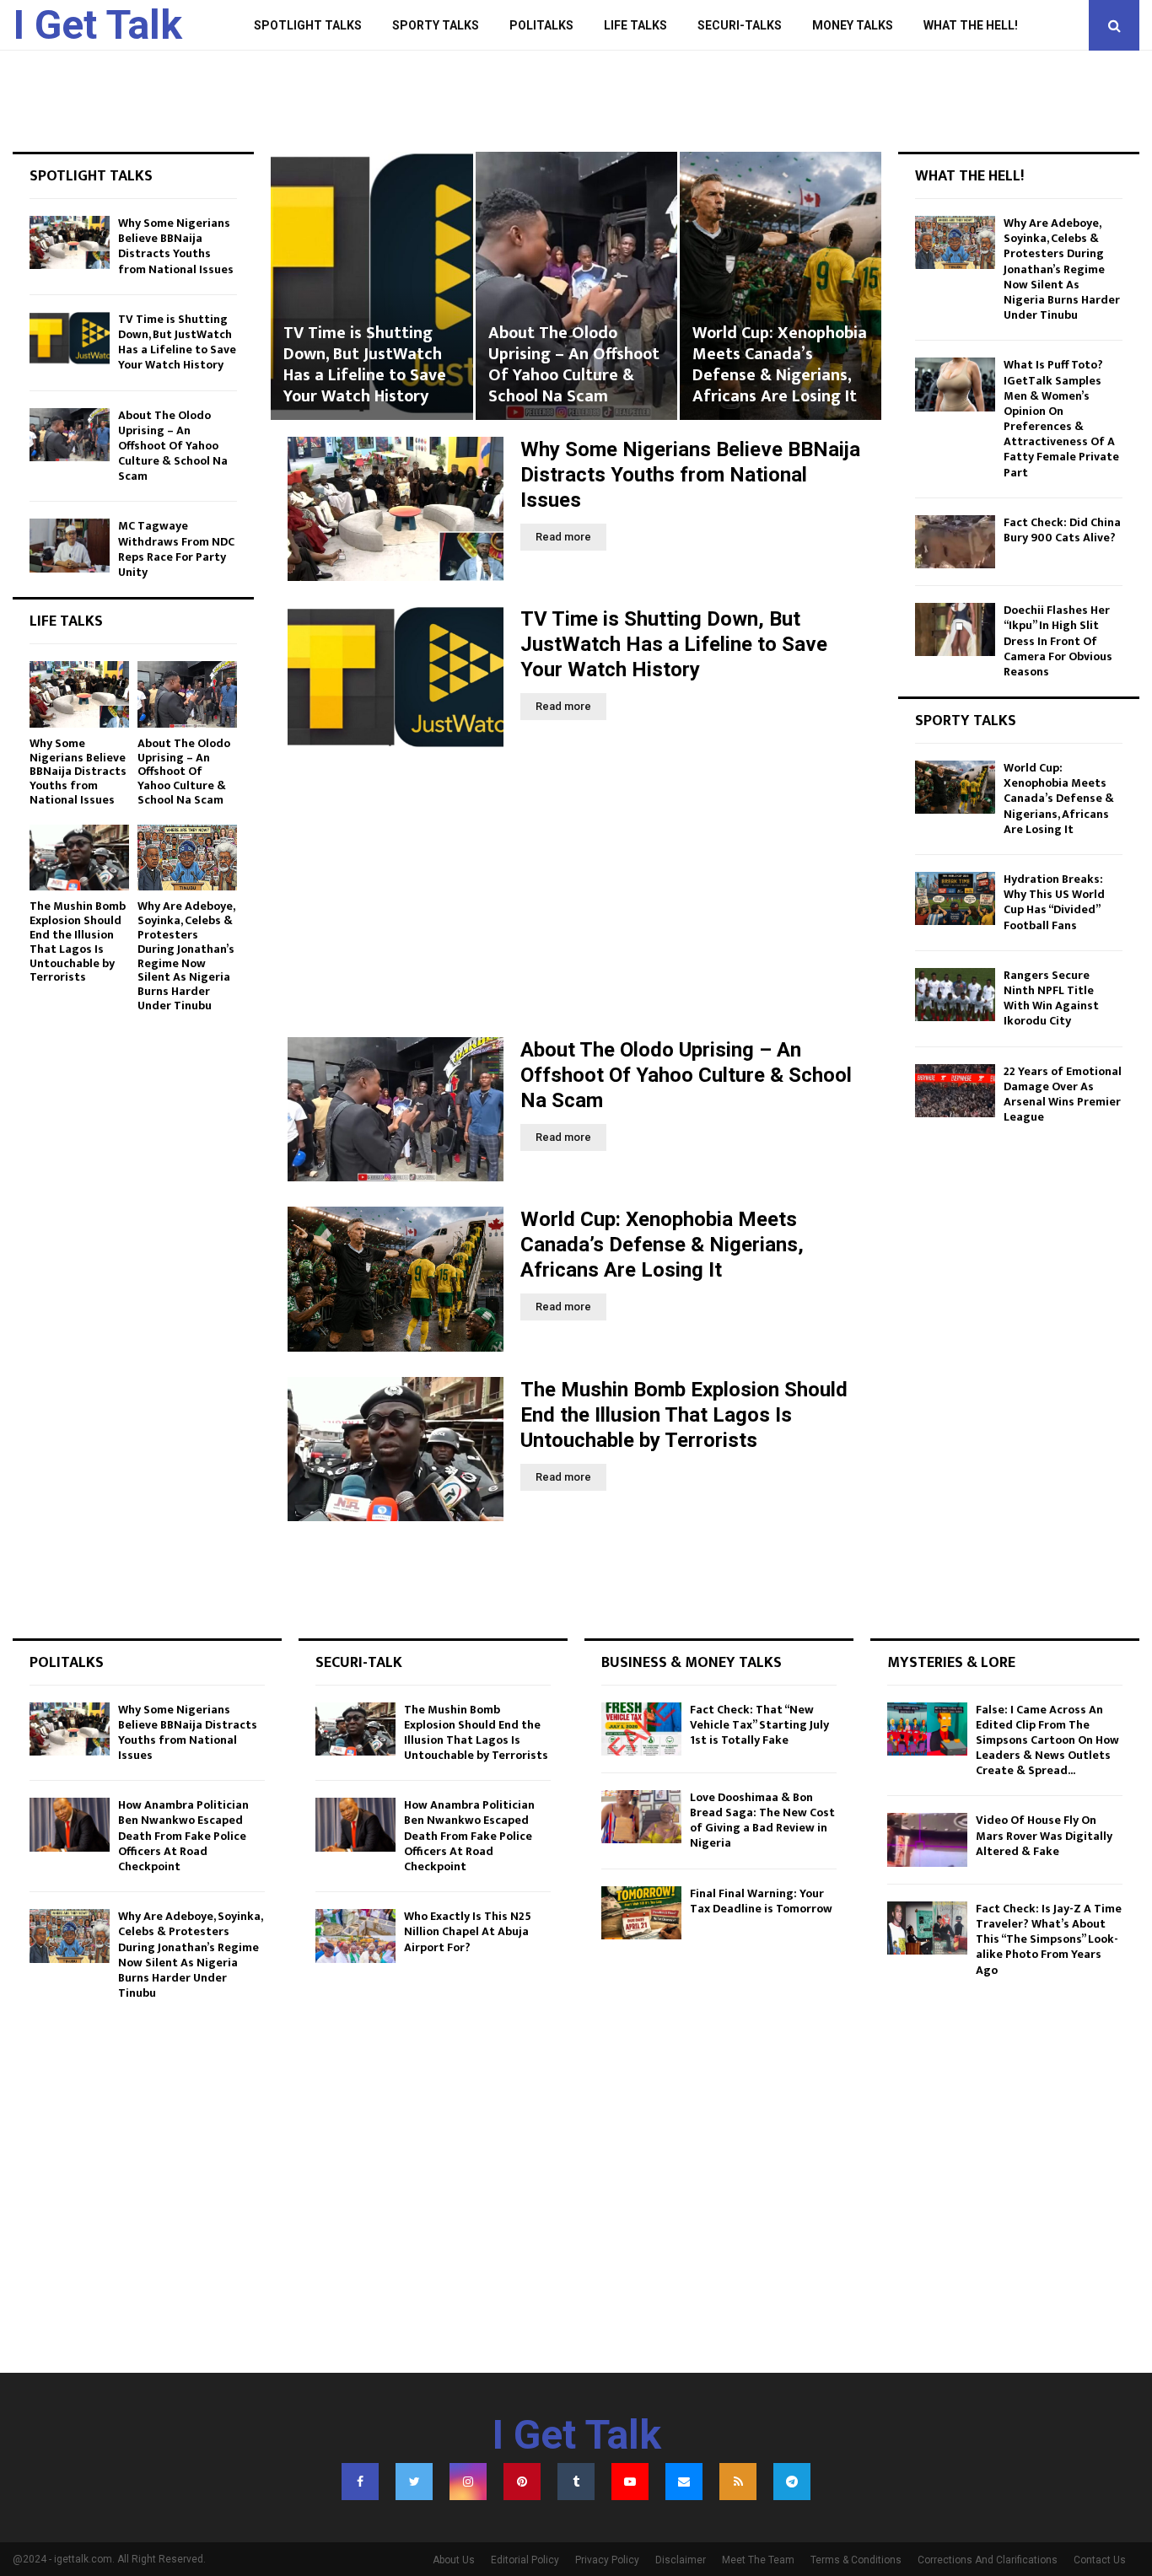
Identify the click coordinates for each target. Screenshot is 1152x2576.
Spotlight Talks (308, 25)
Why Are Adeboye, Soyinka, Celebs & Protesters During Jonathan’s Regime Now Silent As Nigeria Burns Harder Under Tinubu (186, 956)
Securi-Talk (359, 1663)
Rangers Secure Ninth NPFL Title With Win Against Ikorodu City (1051, 998)
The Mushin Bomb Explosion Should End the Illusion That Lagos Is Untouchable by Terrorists (779, 354)
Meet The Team (758, 2560)
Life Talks (635, 25)
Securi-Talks (740, 25)
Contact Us (1100, 2560)
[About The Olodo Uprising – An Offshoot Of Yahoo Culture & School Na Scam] (396, 1109)
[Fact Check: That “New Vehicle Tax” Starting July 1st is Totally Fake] (641, 1729)
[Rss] (738, 2482)
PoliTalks (541, 25)
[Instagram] (468, 2482)
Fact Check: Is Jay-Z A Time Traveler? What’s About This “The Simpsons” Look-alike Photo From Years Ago (1049, 1939)
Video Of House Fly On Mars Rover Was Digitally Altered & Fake (1044, 1835)
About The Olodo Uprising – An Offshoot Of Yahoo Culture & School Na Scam (370, 365)
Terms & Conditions (856, 2560)
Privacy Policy (607, 2560)
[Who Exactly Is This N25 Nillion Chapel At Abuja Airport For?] (355, 1936)
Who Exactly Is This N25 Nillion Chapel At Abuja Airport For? (468, 1931)
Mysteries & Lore (951, 1663)
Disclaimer (681, 2560)
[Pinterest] (522, 2482)
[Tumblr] (576, 2482)
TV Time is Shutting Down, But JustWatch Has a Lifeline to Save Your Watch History (674, 644)
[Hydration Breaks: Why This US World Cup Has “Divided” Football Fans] (955, 898)
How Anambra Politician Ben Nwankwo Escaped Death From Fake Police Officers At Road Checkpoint (183, 1836)
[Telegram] (792, 2482)
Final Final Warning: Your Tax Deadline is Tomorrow (761, 1901)
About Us (454, 2560)
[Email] (684, 2482)
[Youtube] (630, 2482)
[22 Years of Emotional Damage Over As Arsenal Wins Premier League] (955, 1091)
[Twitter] (414, 2482)
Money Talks (853, 25)
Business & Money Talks (692, 1663)
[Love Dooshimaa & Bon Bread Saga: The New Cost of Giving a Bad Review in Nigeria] (641, 1817)
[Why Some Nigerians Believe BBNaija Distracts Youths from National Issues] (396, 509)
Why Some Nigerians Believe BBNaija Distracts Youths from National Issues (690, 475)
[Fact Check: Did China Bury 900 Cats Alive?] (955, 542)
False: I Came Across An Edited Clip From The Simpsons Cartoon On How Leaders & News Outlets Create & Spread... (1047, 1740)
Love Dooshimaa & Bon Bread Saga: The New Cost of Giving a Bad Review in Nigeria (762, 1820)
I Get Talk (97, 25)
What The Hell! (971, 25)
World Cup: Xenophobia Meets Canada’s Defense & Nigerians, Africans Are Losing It (576, 365)
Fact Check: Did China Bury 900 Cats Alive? (1062, 530)
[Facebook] (360, 2482)
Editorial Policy (525, 2560)
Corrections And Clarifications (988, 2560)
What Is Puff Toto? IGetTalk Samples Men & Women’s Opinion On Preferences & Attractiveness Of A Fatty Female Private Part (1061, 418)
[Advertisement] (576, 894)
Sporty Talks (436, 25)
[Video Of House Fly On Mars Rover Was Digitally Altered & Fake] (927, 1839)
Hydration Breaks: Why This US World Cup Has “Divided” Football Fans (1054, 902)
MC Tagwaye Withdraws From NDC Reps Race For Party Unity (176, 549)
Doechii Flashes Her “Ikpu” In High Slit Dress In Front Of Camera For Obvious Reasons (1058, 641)
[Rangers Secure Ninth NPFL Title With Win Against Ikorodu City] (955, 995)
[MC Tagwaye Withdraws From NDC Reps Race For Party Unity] (70, 545)
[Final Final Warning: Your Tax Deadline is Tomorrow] (641, 1913)
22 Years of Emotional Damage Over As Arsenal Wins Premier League (1063, 1094)
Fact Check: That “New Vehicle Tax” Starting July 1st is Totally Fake (759, 1725)
